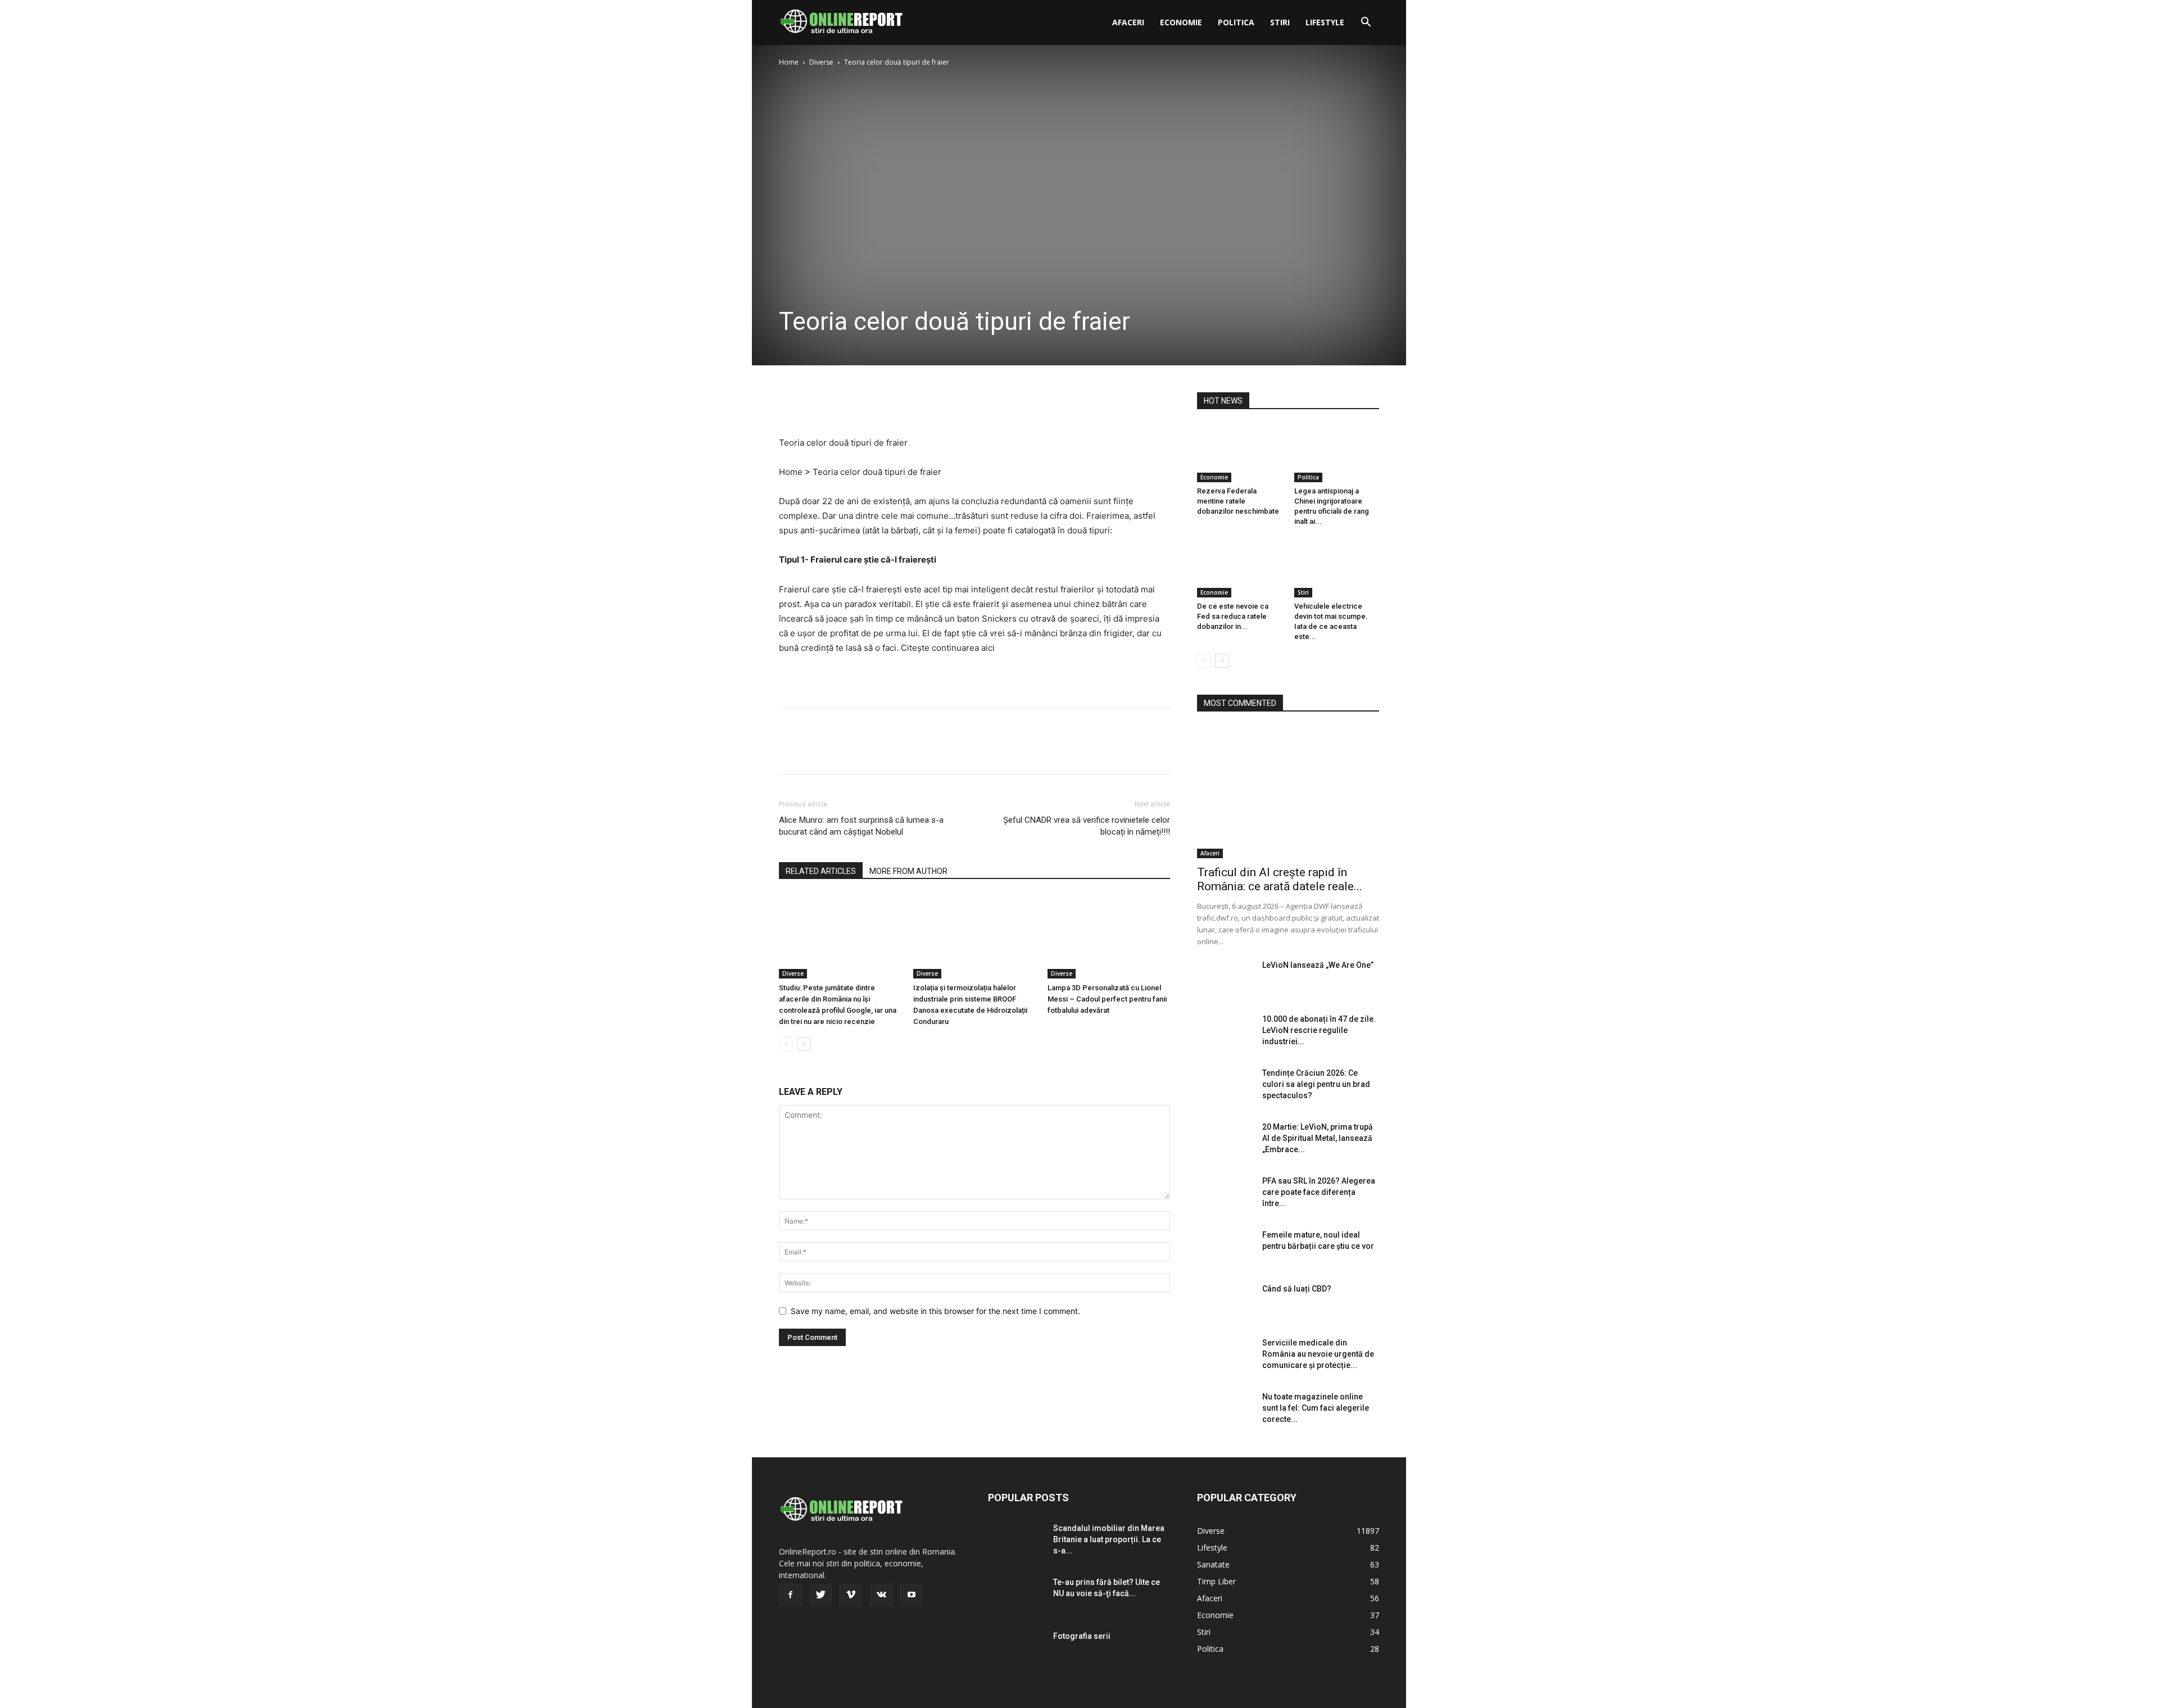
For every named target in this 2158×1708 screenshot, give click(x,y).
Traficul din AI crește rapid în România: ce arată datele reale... (1280, 879)
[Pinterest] (842, 404)
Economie (1181, 22)
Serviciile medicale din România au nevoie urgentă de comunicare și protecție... (1318, 1354)
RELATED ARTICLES (821, 871)
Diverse (821, 62)
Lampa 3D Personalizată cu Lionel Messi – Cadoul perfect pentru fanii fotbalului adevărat (1107, 999)
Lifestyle (1325, 22)
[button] (1366, 23)
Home (789, 62)
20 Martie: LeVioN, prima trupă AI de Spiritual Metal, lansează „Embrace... (1318, 1138)
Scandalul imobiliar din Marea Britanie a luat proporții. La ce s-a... (1109, 1539)
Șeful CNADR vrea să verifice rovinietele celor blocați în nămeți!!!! (1087, 826)
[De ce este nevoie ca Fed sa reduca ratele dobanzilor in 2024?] (1240, 568)
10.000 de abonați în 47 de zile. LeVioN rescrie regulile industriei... (1319, 1030)
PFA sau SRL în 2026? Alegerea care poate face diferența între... (1319, 1192)
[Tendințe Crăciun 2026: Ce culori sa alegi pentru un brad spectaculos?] (1225, 1087)
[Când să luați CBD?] (1225, 1303)
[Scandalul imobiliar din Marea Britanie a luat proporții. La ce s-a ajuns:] (1016, 1542)
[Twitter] (816, 404)
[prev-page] (786, 1044)
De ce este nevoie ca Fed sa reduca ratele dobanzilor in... (1233, 616)
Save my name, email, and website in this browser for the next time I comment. (935, 1311)
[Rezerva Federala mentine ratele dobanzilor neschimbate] (1240, 453)
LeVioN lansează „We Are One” (1318, 965)
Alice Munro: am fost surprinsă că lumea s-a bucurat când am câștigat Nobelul (861, 826)
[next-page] (804, 1044)
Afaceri (1128, 22)
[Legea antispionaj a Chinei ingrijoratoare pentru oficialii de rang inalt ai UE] (1337, 453)
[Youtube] (912, 1595)
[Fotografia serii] (1016, 1650)
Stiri (1280, 22)
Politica (1236, 22)
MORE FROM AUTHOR (908, 871)
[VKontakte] (881, 1595)
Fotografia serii (1082, 1636)
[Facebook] (790, 404)
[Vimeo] (851, 1595)
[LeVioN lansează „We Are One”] (1225, 979)
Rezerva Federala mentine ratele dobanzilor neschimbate (1238, 501)
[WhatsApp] (868, 404)
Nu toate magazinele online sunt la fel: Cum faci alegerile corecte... (1316, 1408)
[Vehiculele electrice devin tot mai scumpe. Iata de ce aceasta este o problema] (1337, 568)
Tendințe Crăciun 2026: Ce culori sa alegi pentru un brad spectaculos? (1316, 1084)
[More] (894, 404)
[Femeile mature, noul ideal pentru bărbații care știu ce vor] (1225, 1249)
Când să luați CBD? (1297, 1289)
